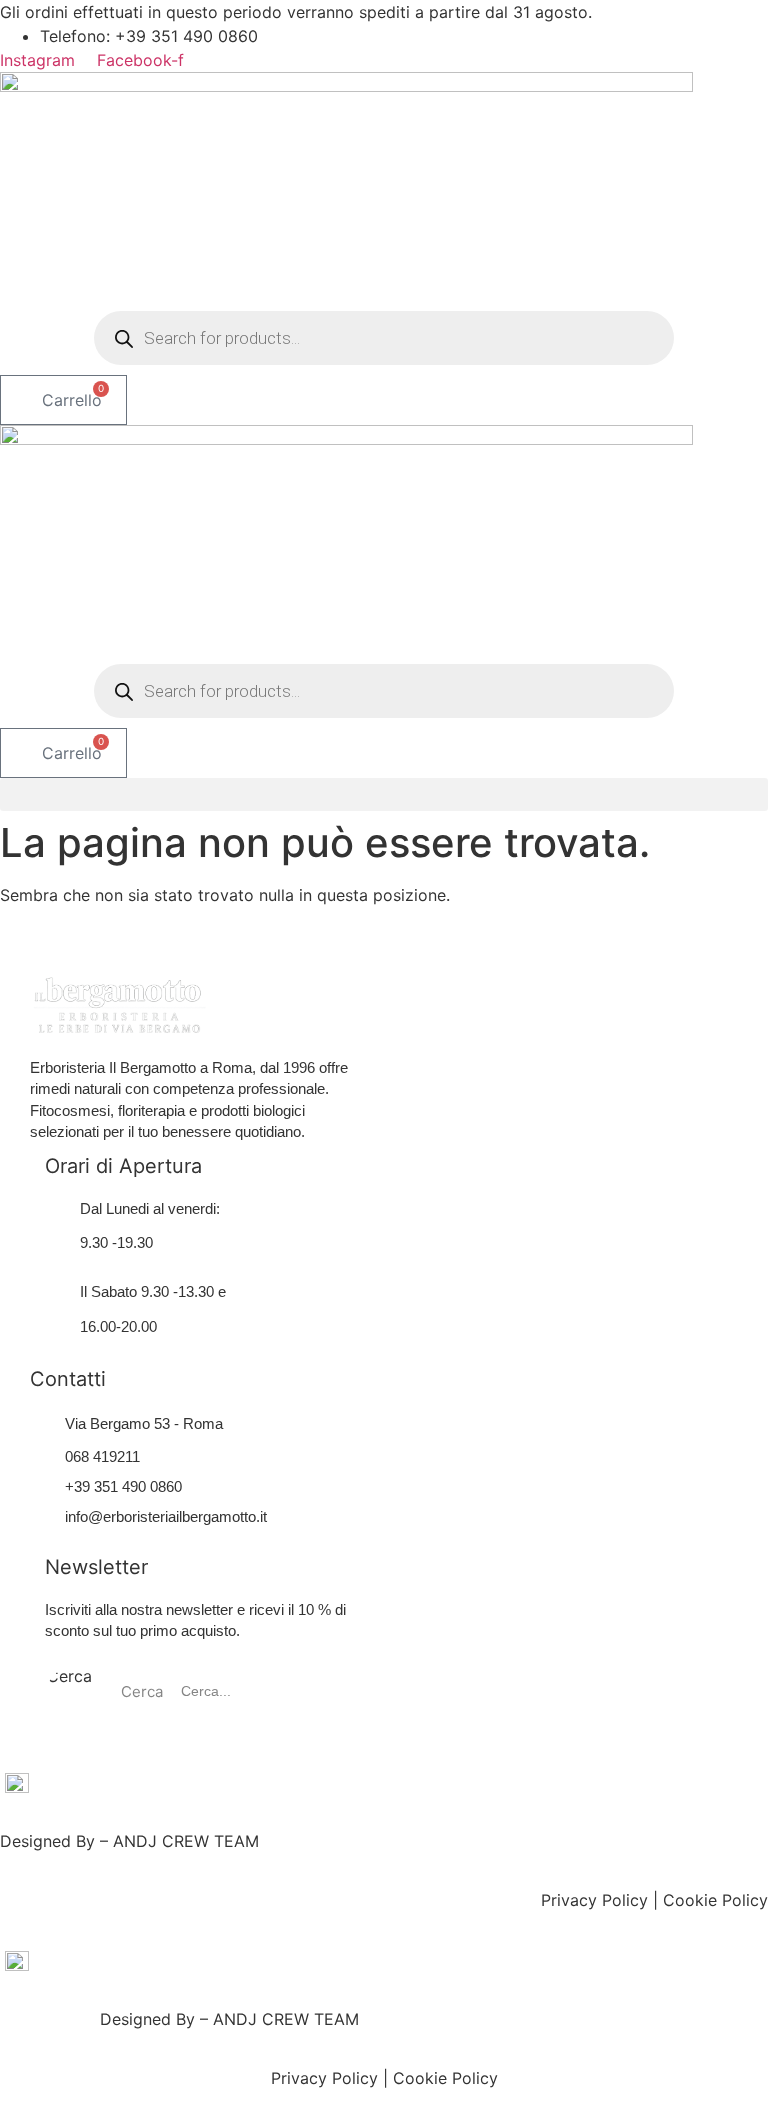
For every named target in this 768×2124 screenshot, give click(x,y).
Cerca (69, 1677)
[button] (384, 794)
